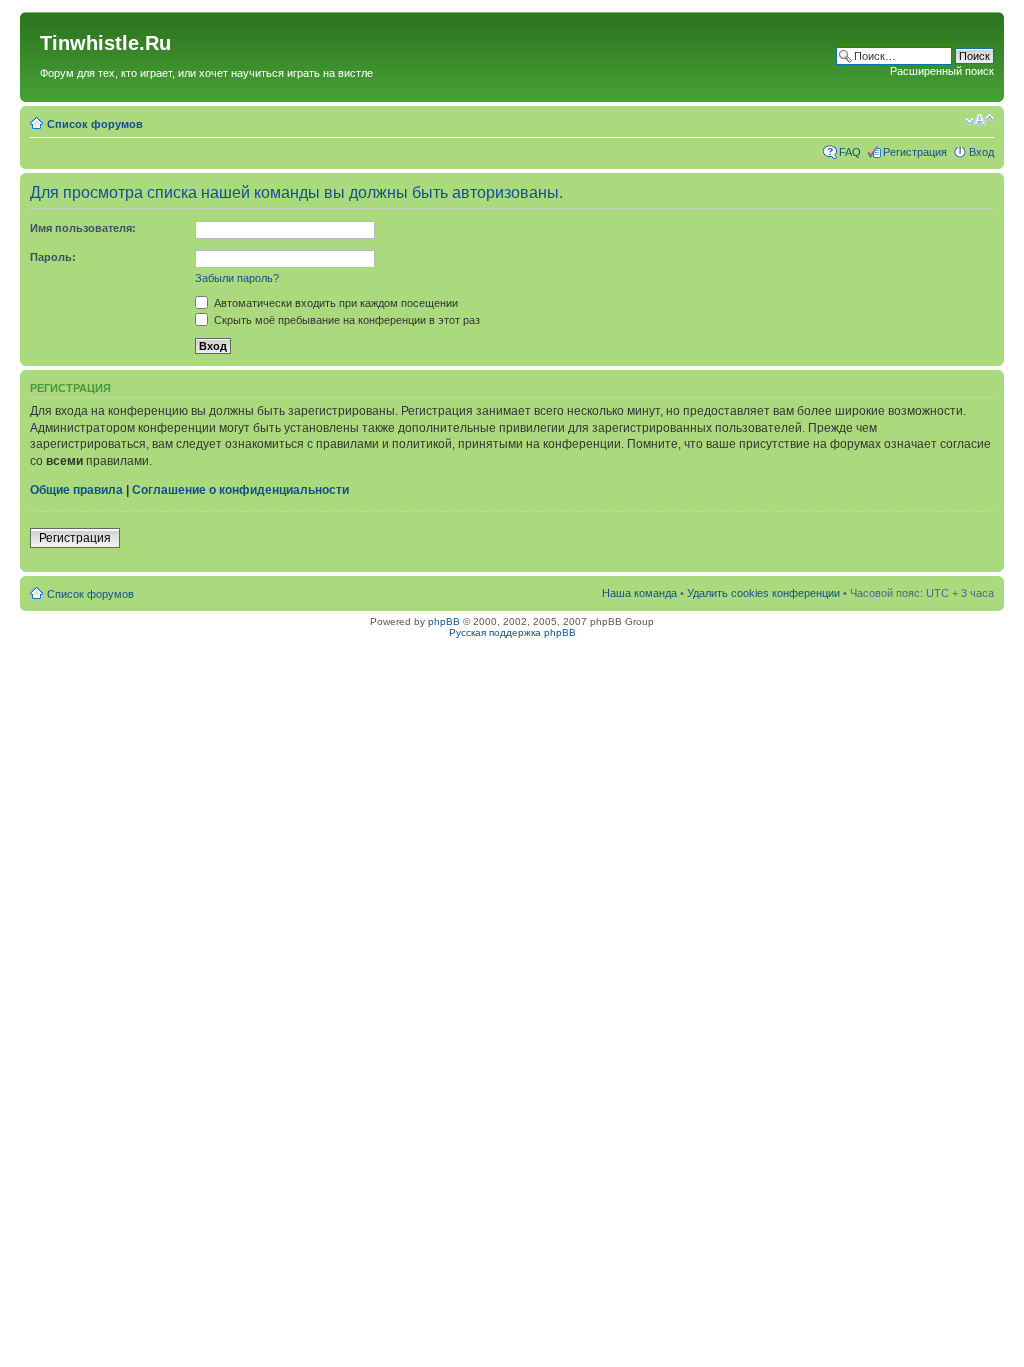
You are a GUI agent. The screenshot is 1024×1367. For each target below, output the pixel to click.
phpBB (444, 621)
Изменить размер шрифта (979, 120)
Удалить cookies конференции (763, 593)
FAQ (850, 152)
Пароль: (53, 257)
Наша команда (639, 593)
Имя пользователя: (83, 228)
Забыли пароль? (237, 278)
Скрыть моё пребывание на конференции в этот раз (345, 320)
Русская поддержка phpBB (512, 632)
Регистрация (915, 152)
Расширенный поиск (942, 71)
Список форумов (95, 124)
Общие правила (76, 490)
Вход (981, 152)
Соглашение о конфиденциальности (240, 490)
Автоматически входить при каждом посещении (334, 303)
